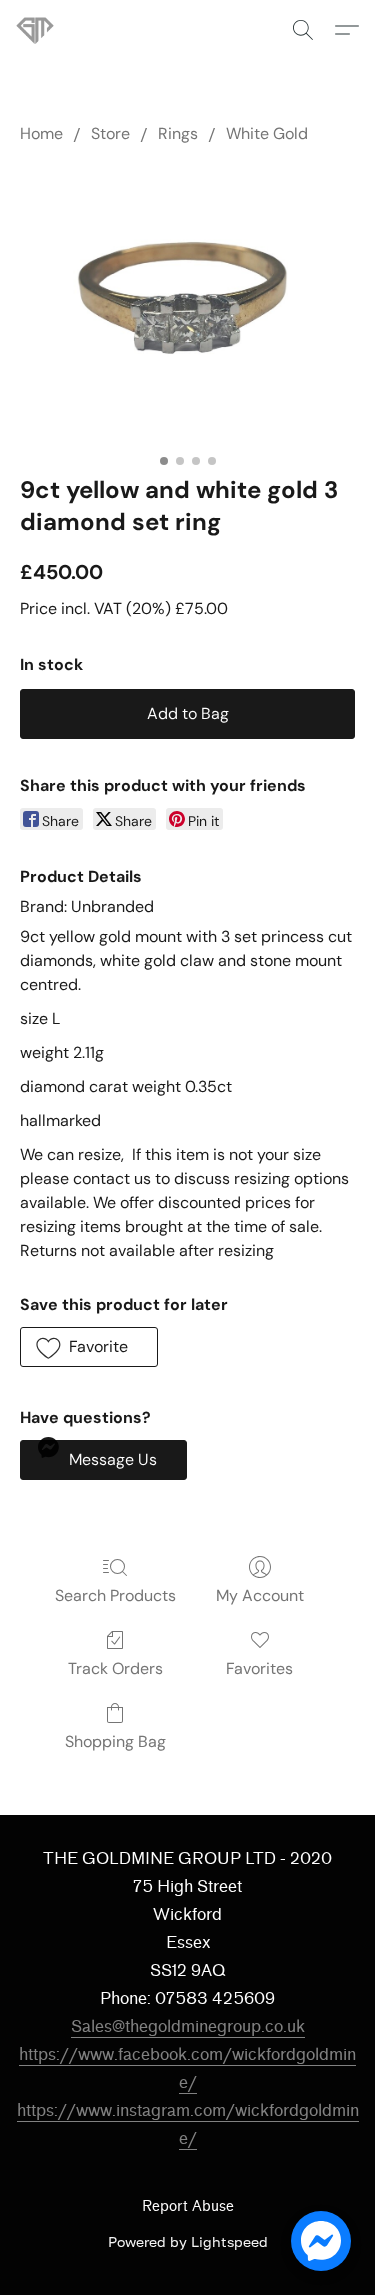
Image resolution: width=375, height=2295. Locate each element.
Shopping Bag (115, 1741)
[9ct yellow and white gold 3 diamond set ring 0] (187, 305)
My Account (260, 1595)
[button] (36, 30)
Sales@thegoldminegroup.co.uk (188, 2026)
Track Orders (115, 1668)
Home (41, 133)
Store (110, 133)
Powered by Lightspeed (188, 2241)
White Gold (267, 133)
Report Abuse (188, 2206)
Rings (178, 133)
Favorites (259, 1668)
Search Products (115, 1595)
